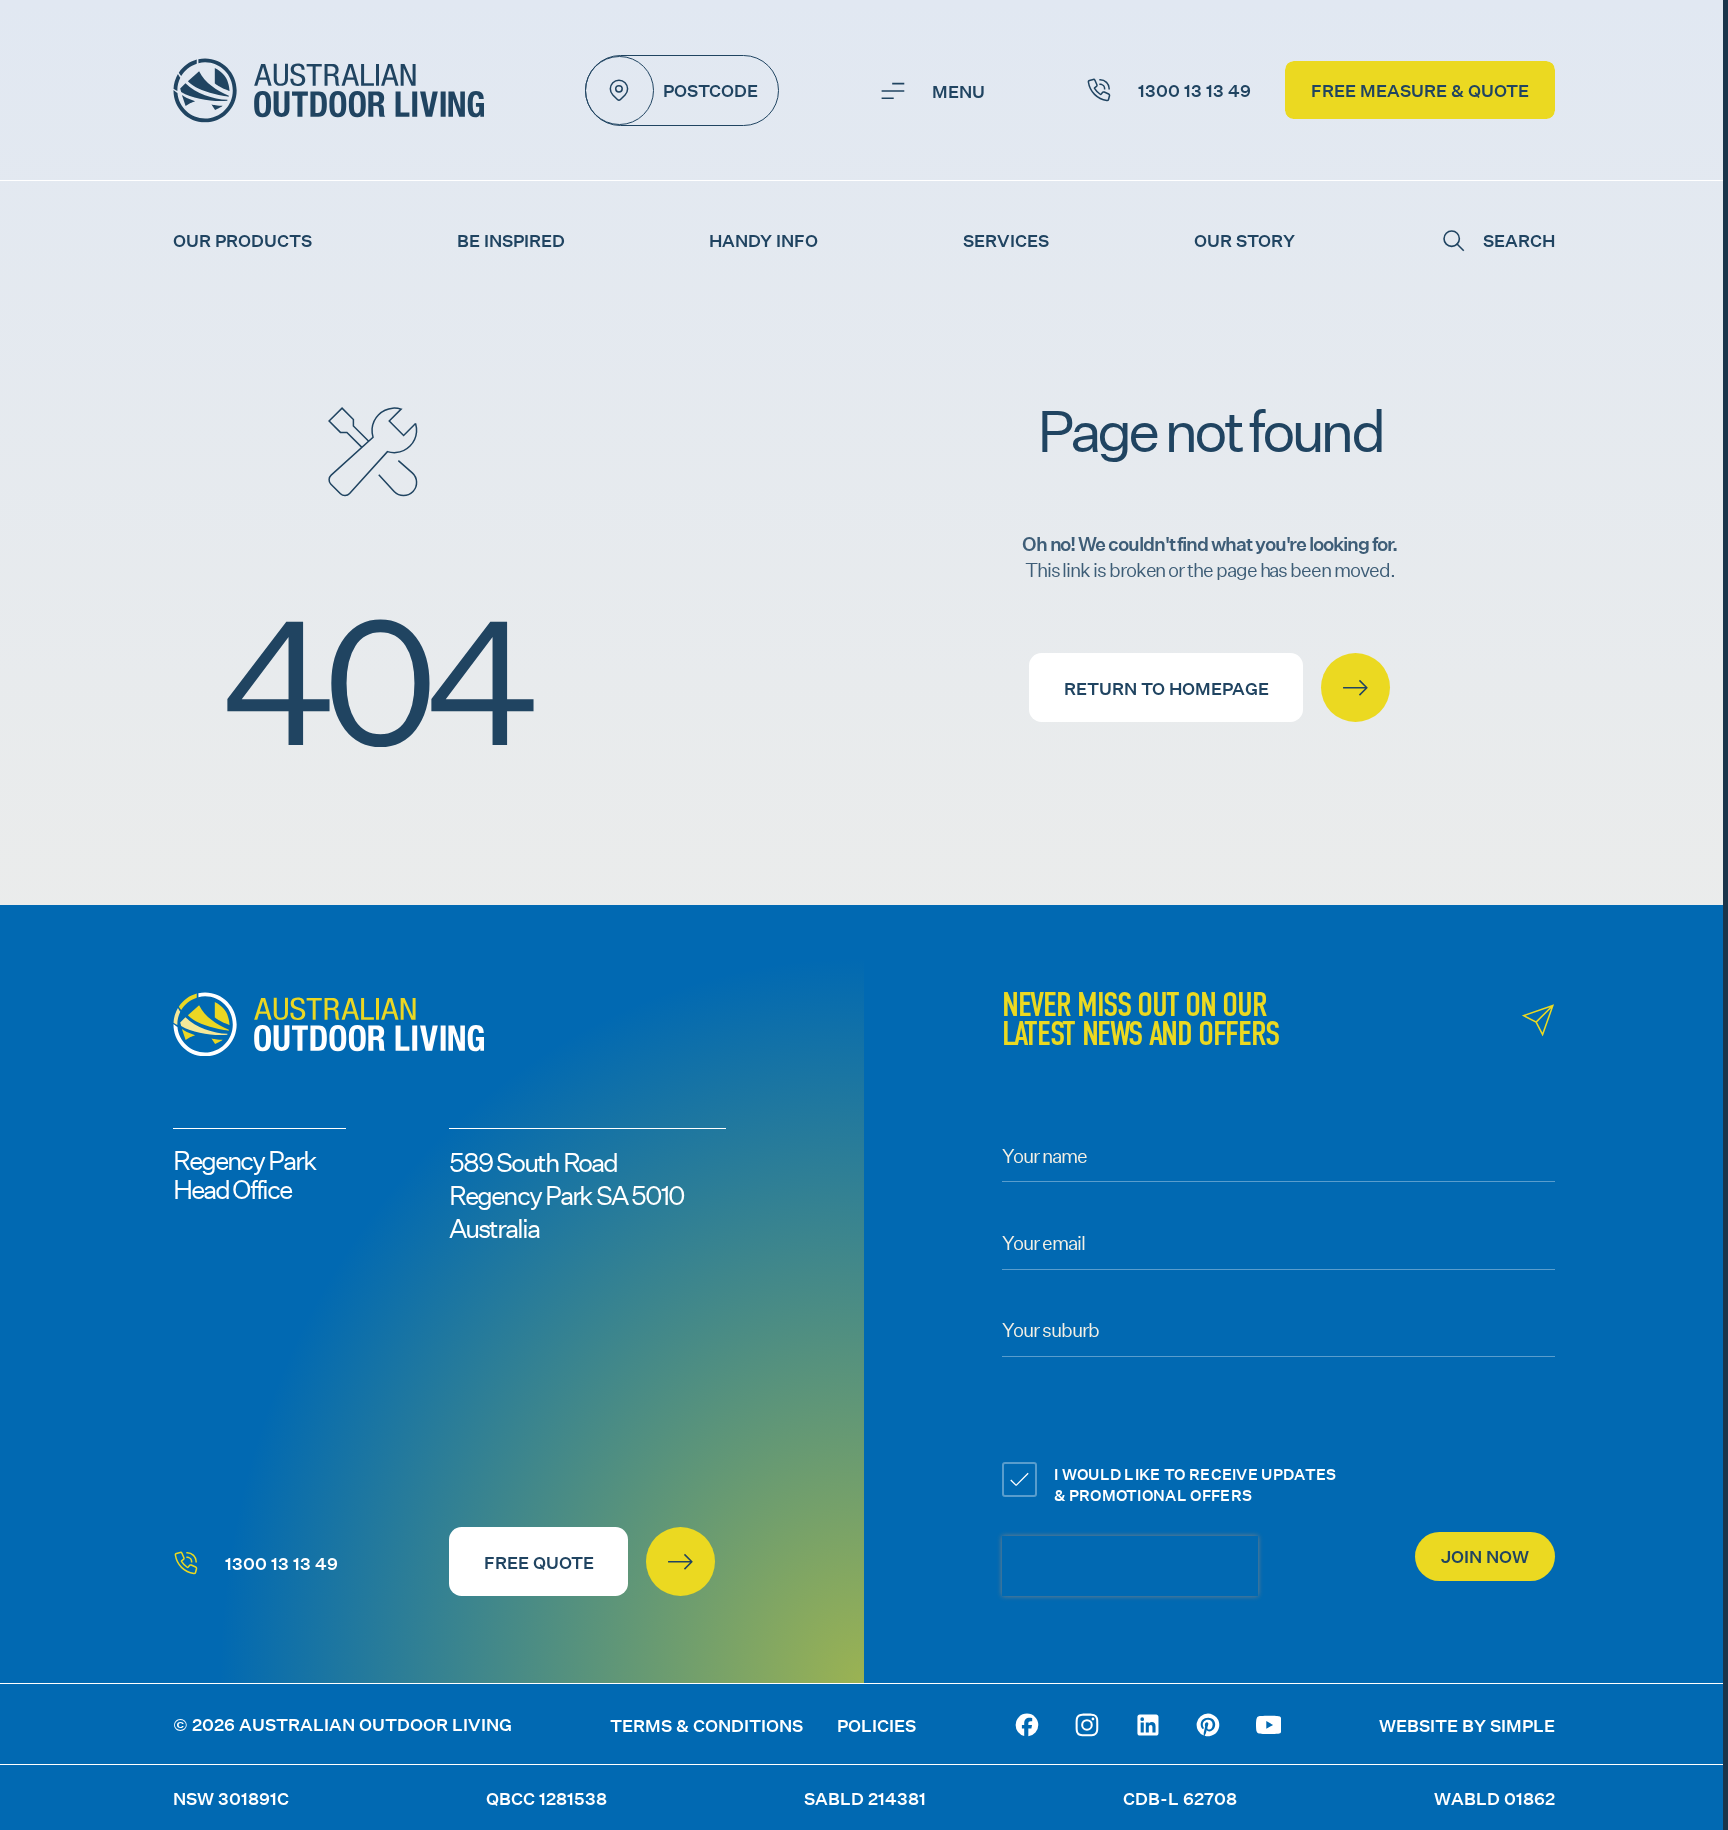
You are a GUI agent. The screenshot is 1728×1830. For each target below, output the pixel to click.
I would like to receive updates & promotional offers (1195, 1484)
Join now (1485, 1556)
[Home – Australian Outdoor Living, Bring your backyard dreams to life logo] (328, 90)
